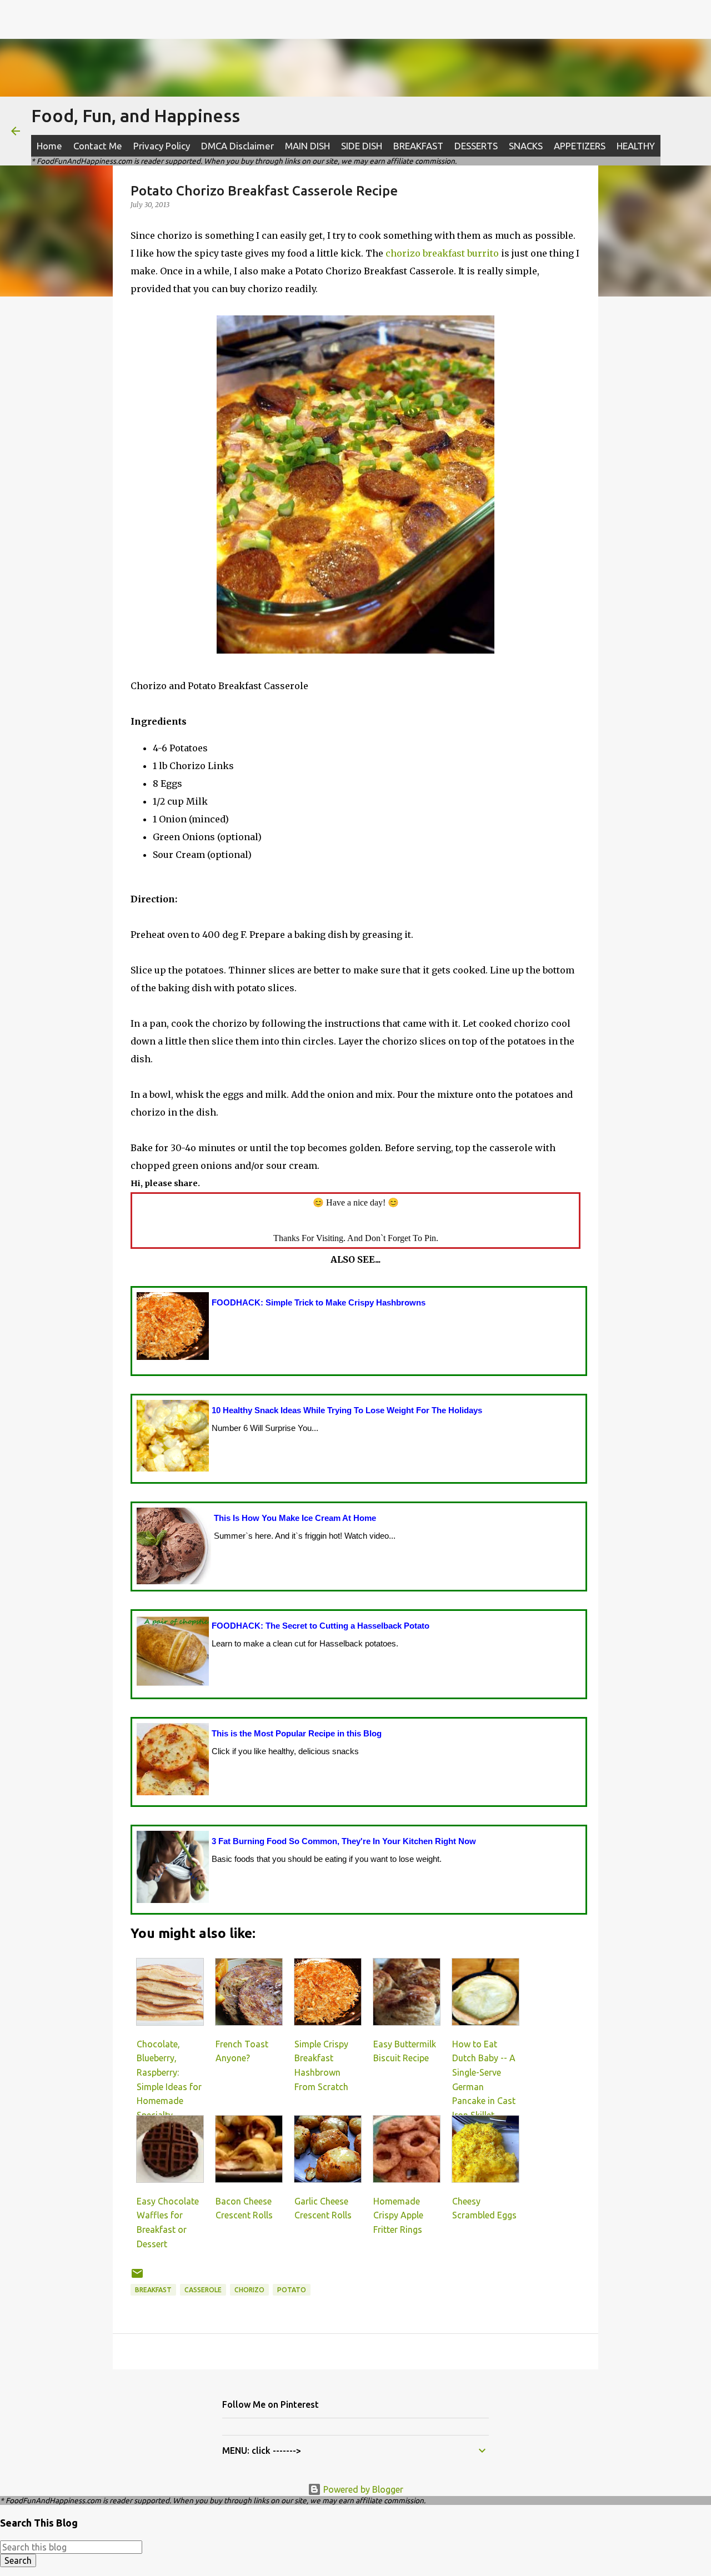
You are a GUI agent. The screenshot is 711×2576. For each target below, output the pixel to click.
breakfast (153, 2290)
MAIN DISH (307, 146)
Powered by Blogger (362, 2489)
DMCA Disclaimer (237, 146)
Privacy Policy (162, 146)
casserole (203, 2290)
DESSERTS (476, 146)
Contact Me (98, 146)
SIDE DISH (362, 146)
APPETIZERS (580, 146)
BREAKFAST (418, 146)
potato (292, 2290)
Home (49, 146)
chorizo (249, 2290)
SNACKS (526, 146)
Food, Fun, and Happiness (136, 116)
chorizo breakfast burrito (442, 253)
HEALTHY (636, 146)
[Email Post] (137, 2278)
